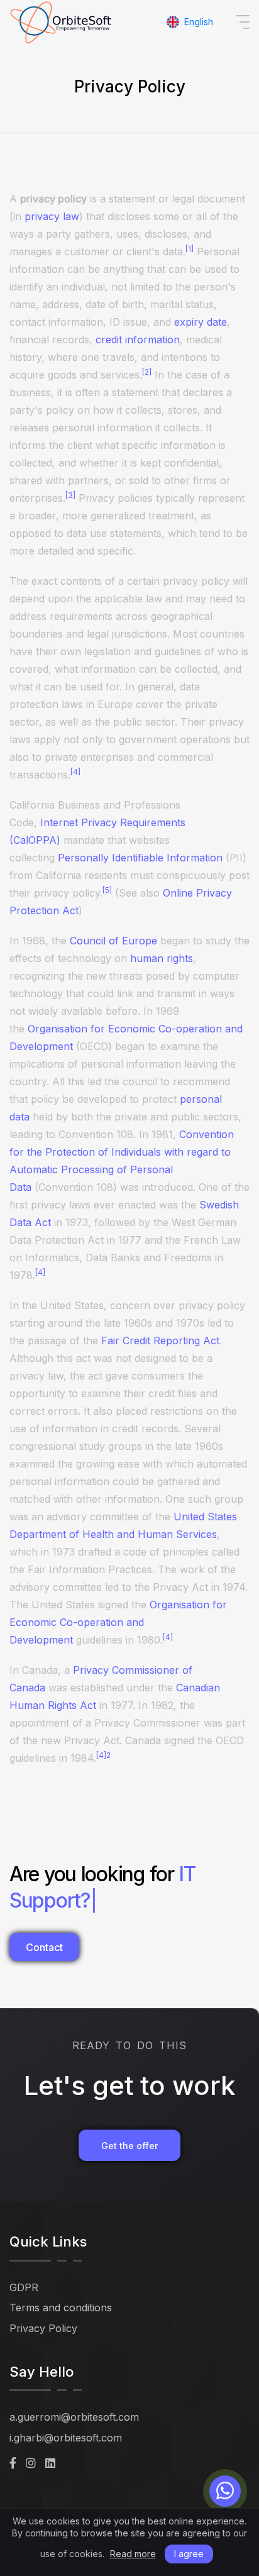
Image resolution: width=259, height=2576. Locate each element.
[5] (107, 890)
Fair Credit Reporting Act (160, 1341)
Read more (133, 2554)
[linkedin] (50, 2463)
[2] (147, 372)
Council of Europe (113, 941)
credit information (138, 340)
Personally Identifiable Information (140, 858)
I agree (189, 2554)
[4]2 (103, 1755)
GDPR (24, 2287)
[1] (190, 249)
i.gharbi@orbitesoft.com (66, 2438)
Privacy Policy (43, 2328)
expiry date (201, 322)
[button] (192, 22)
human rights (162, 958)
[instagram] (31, 2463)
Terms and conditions (61, 2308)
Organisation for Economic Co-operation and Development (118, 1622)
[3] (70, 495)
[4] (75, 772)
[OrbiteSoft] (62, 22)
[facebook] (13, 2463)
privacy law (52, 216)
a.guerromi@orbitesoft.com (74, 2417)
